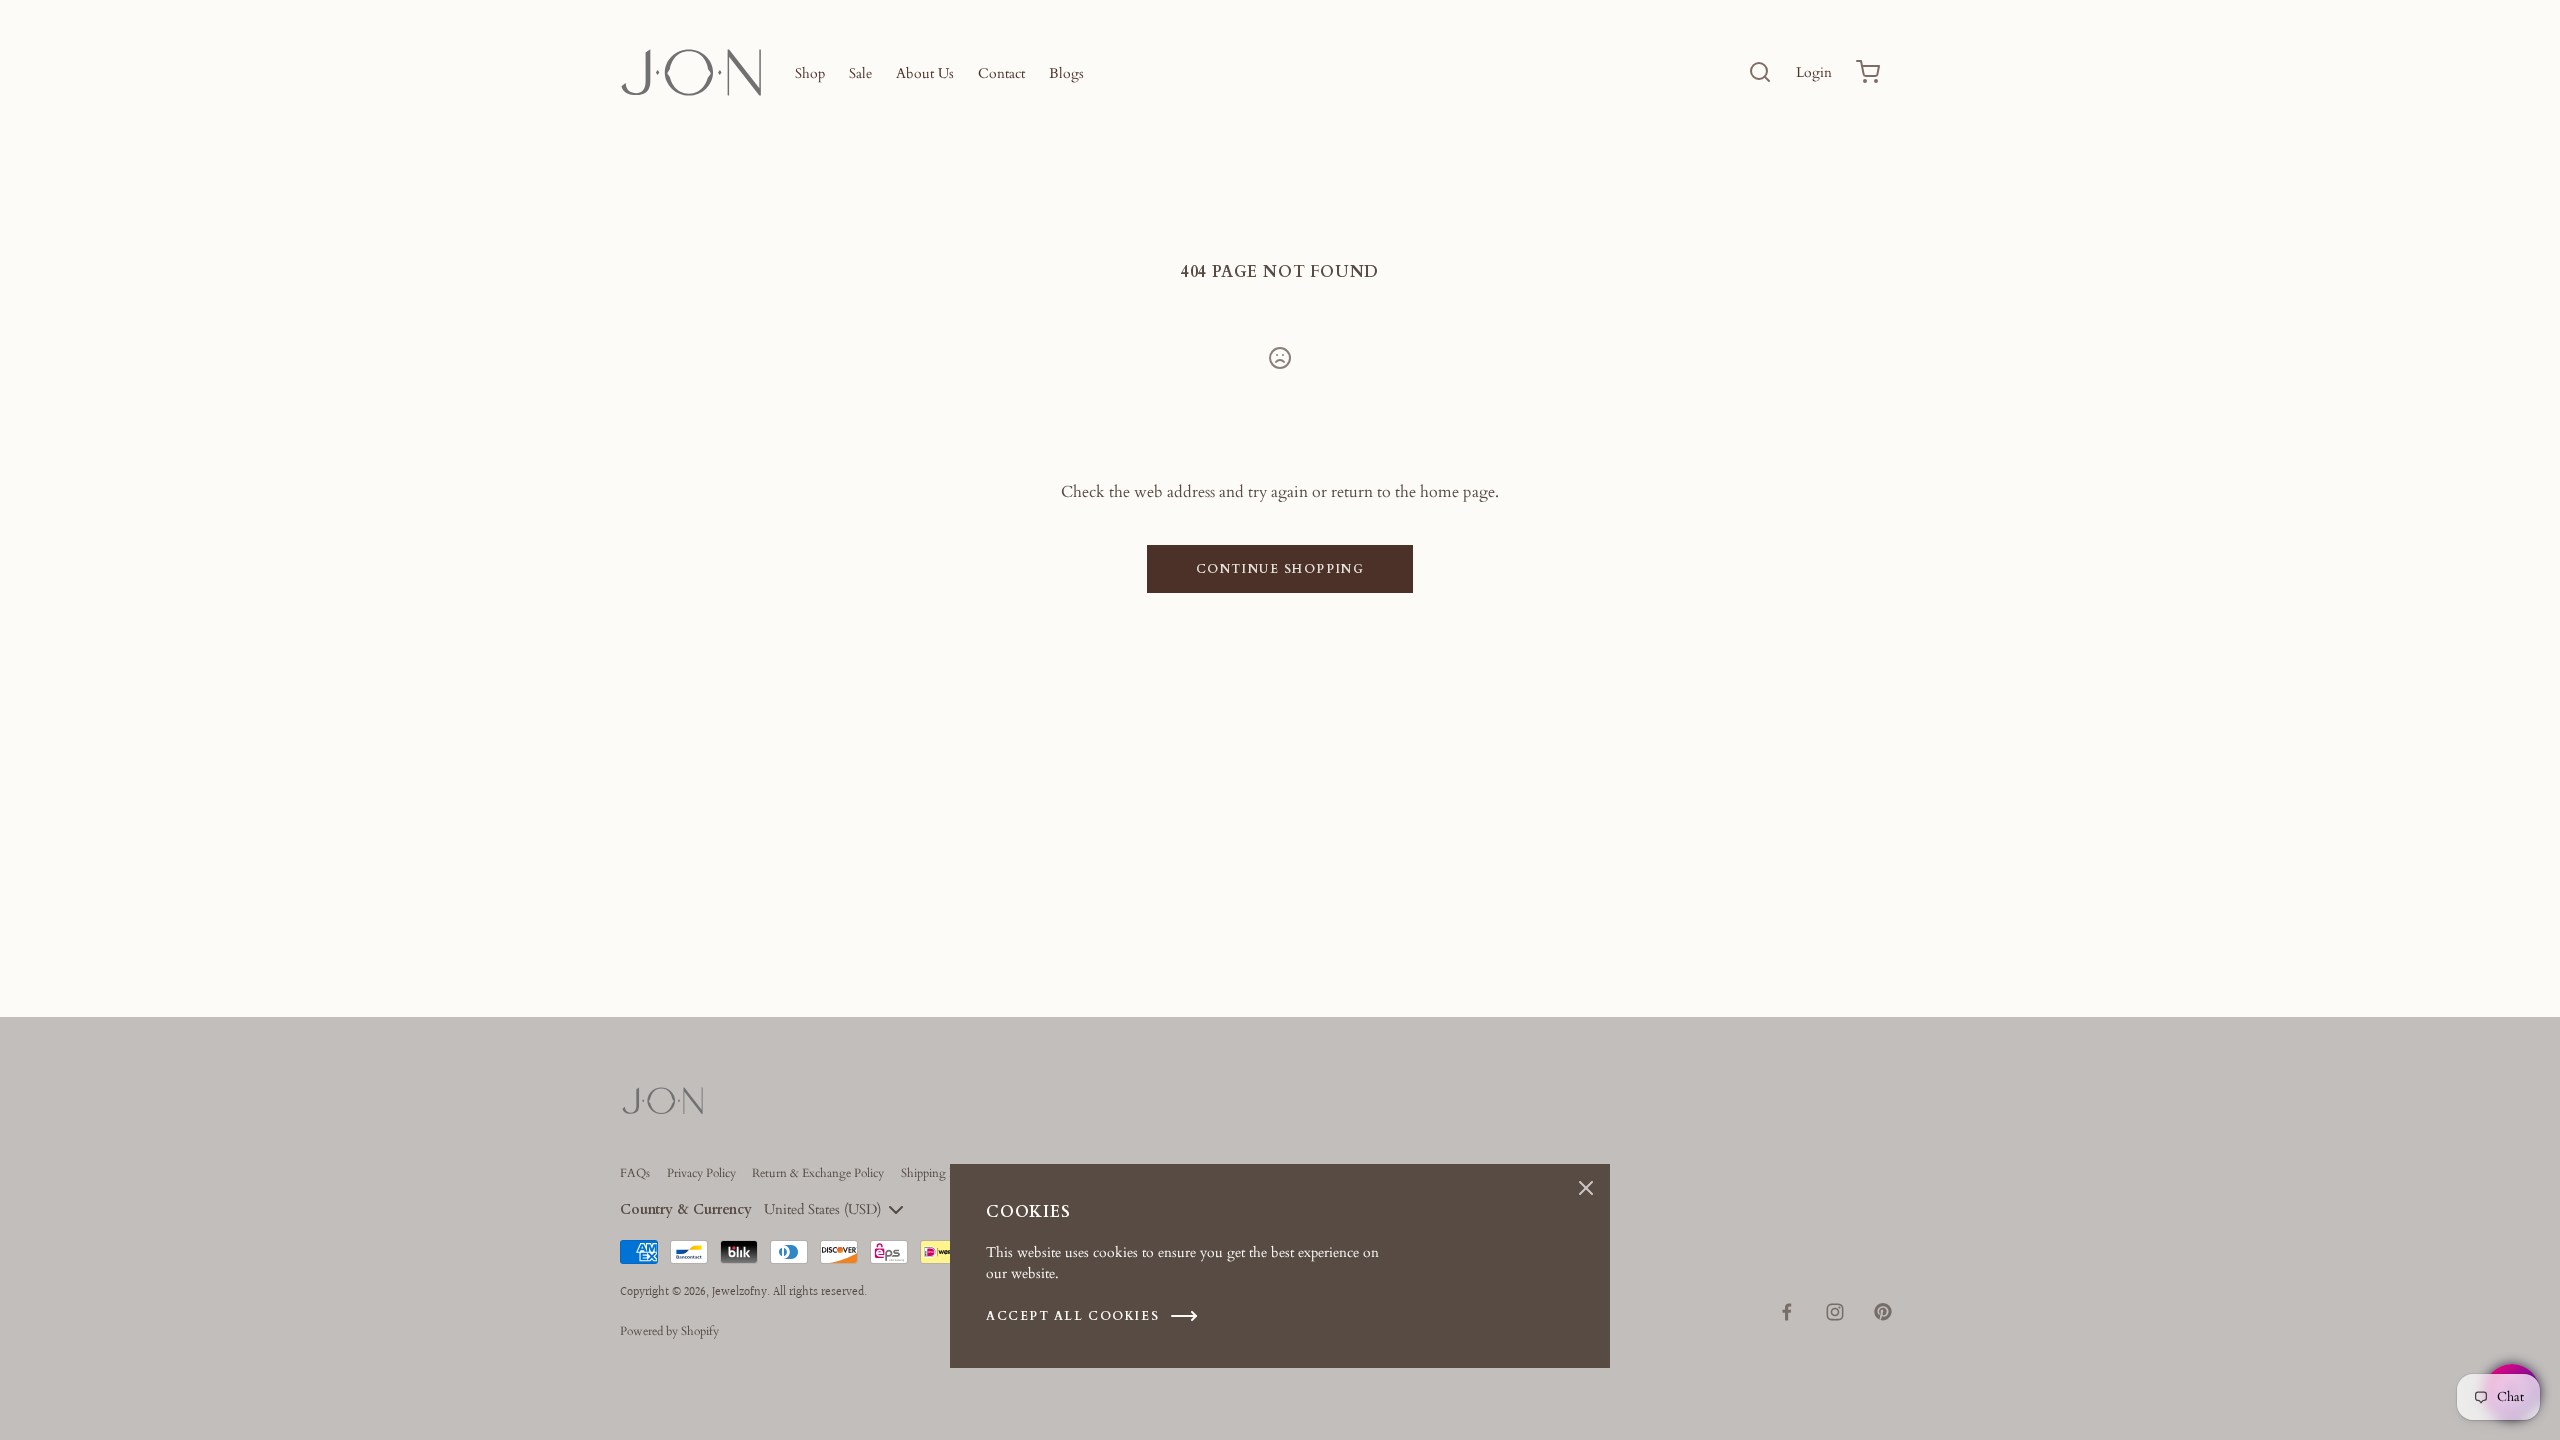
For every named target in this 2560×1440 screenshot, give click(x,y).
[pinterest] (1883, 1312)
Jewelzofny (739, 1292)
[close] (1760, 72)
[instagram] (1835, 1312)
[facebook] (1787, 1312)
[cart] (1868, 72)
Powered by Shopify (669, 1331)
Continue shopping (1280, 569)
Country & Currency (686, 1209)
